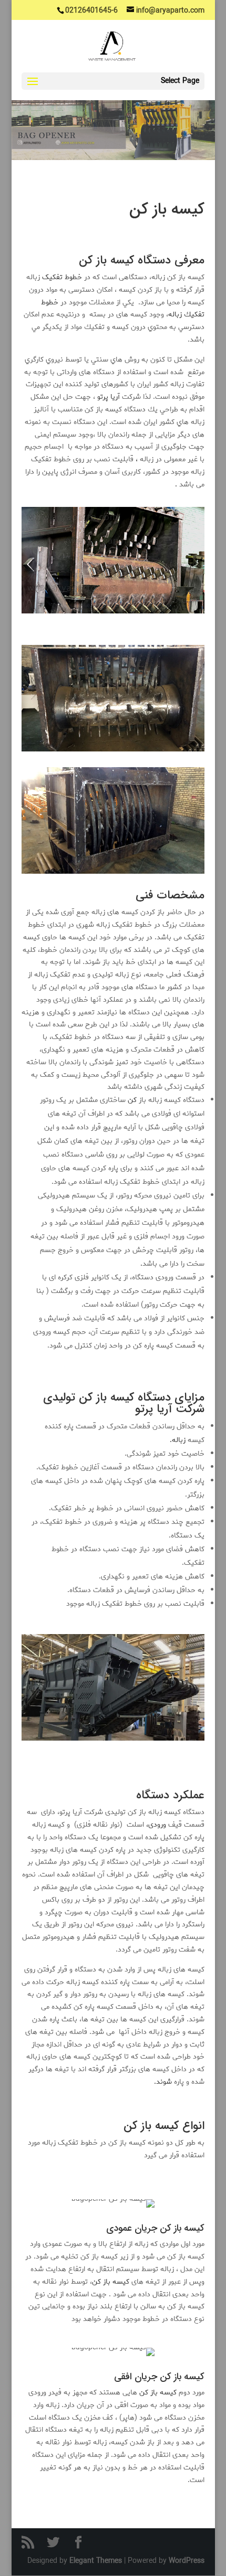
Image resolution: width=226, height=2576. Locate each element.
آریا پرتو (110, 397)
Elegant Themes (96, 2561)
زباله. (178, 1440)
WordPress (187, 2561)
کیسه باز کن (111, 2282)
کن (132, 1100)
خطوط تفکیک (63, 277)
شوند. (163, 2082)
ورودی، (156, 1825)
